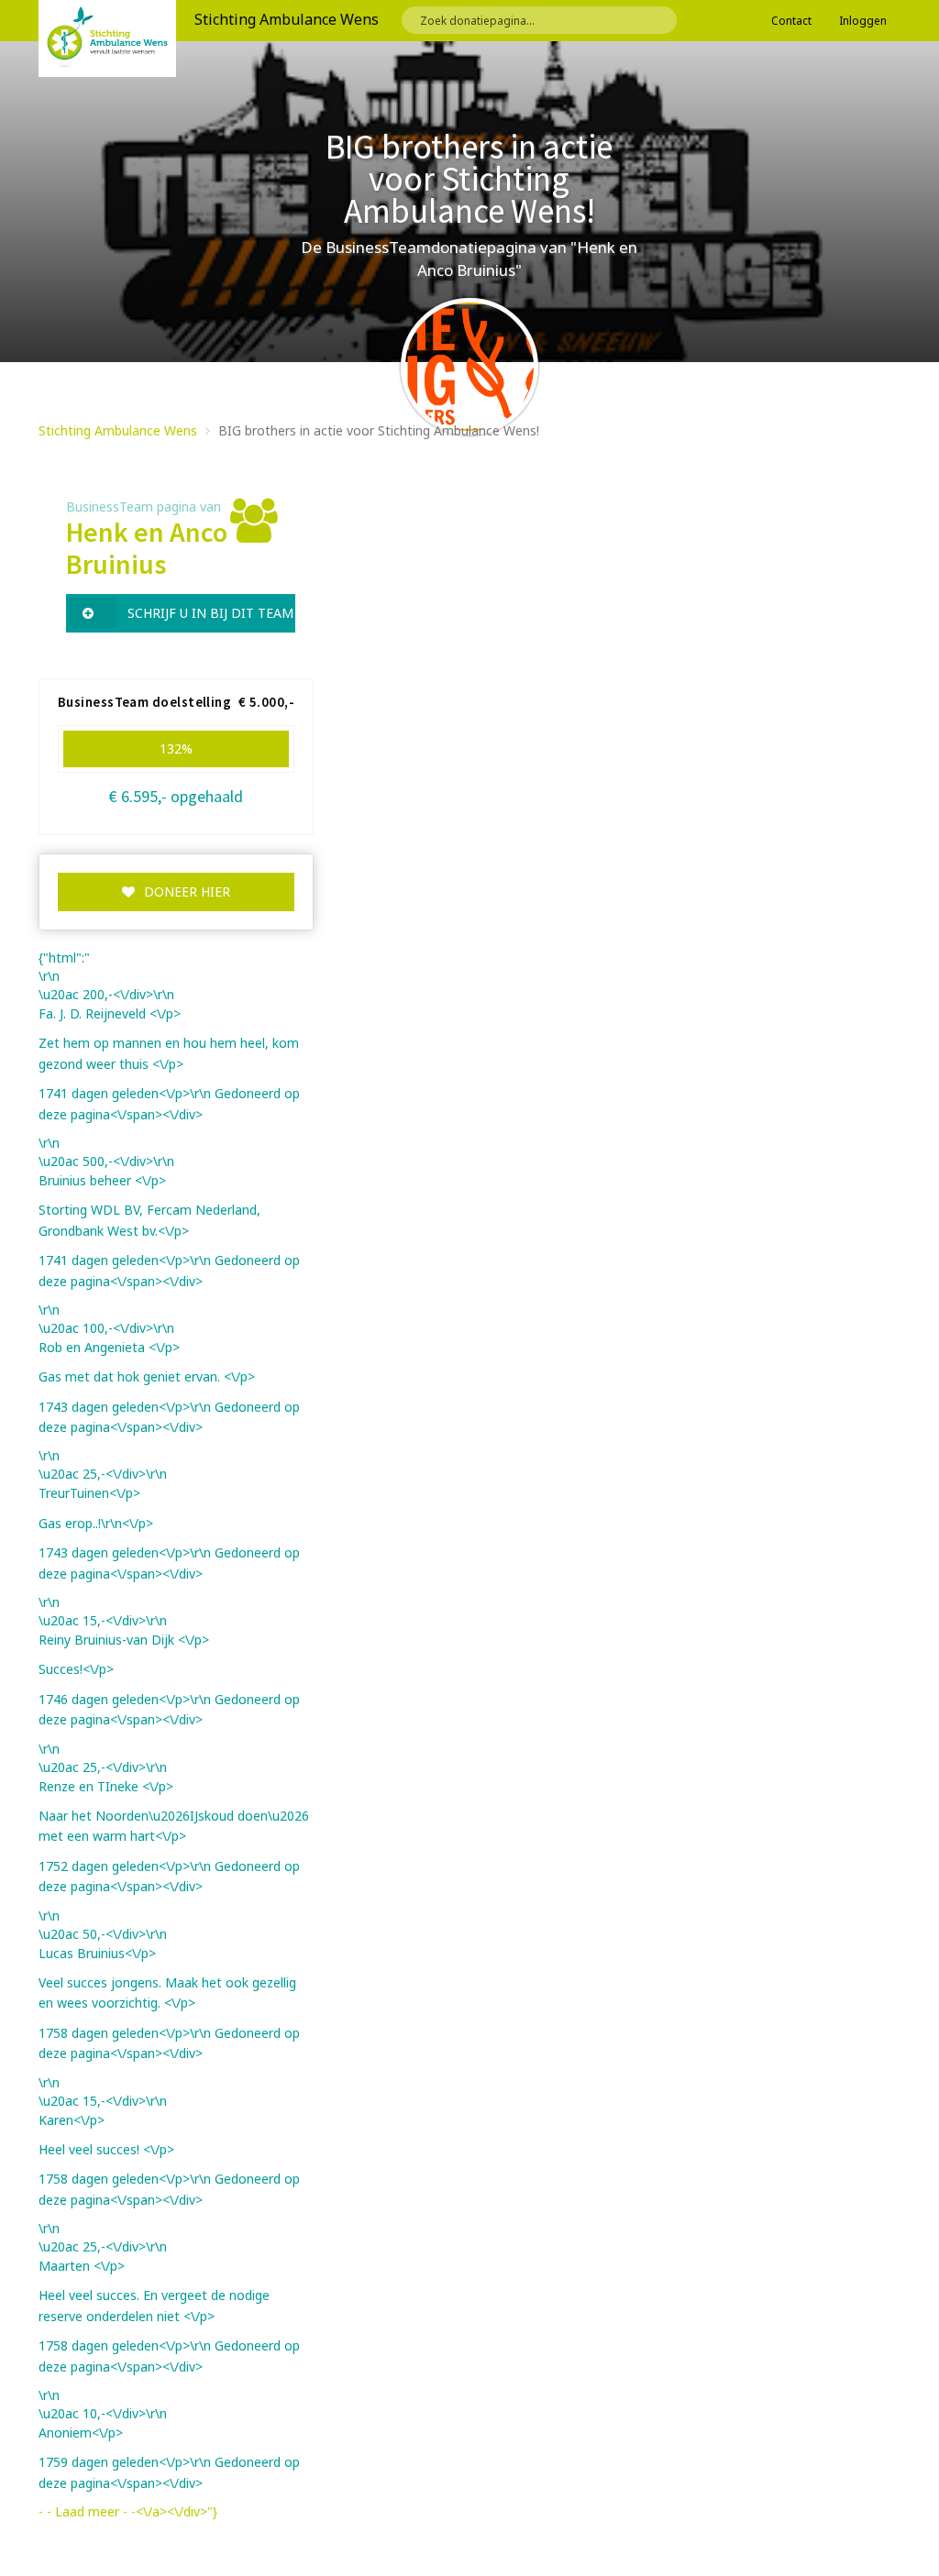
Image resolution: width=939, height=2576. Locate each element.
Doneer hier (187, 892)
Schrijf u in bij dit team (210, 613)
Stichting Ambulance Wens (118, 430)
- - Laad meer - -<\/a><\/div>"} (128, 2511)
